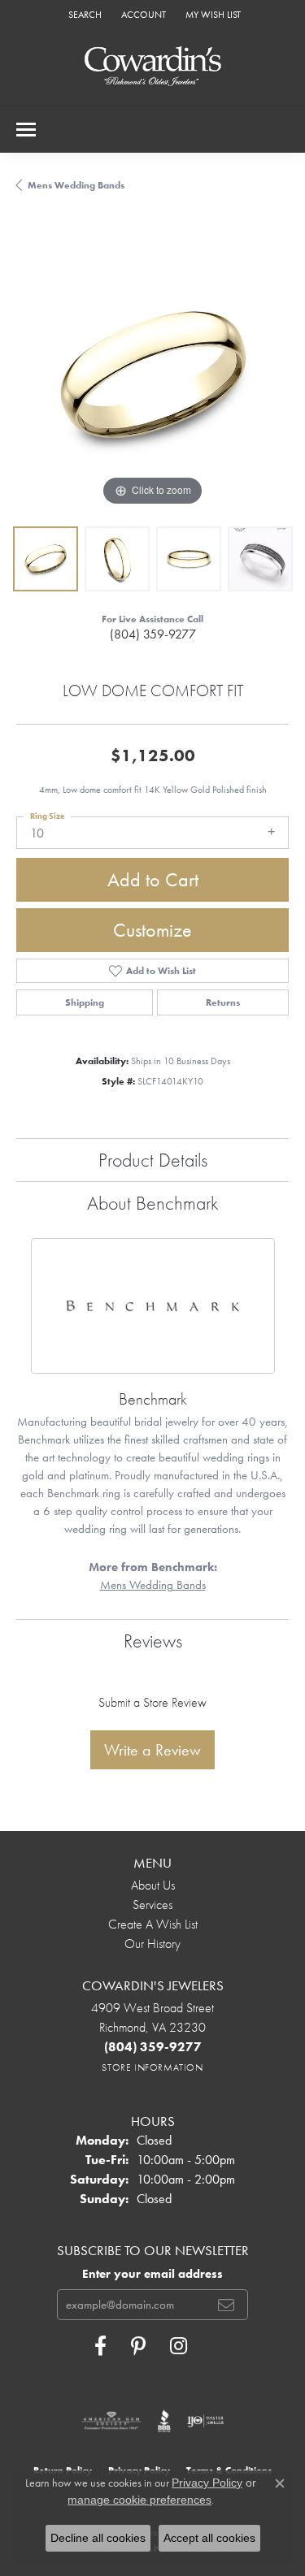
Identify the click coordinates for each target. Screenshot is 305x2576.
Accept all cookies (209, 2538)
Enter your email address (152, 2274)
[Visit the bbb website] (165, 2421)
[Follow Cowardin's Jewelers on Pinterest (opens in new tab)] (138, 2346)
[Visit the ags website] (111, 2421)
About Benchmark (153, 1203)
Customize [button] (152, 930)
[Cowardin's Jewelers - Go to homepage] (153, 67)
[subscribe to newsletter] (226, 2305)
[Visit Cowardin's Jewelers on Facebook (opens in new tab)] (100, 2346)
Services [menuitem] (152, 1905)
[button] (83, 14)
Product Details (153, 1160)
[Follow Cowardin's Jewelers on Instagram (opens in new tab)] (179, 2346)
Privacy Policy (207, 2483)
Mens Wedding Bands (76, 185)
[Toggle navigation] (26, 130)
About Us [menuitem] (153, 1885)
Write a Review (152, 1750)
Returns (223, 1002)
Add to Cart (153, 879)
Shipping (85, 1002)
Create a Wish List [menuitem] (153, 1924)
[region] (152, 374)
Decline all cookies (98, 2538)
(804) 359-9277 (153, 634)
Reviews (153, 1641)
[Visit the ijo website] (205, 2421)
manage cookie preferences (139, 2500)
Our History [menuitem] (152, 1944)
